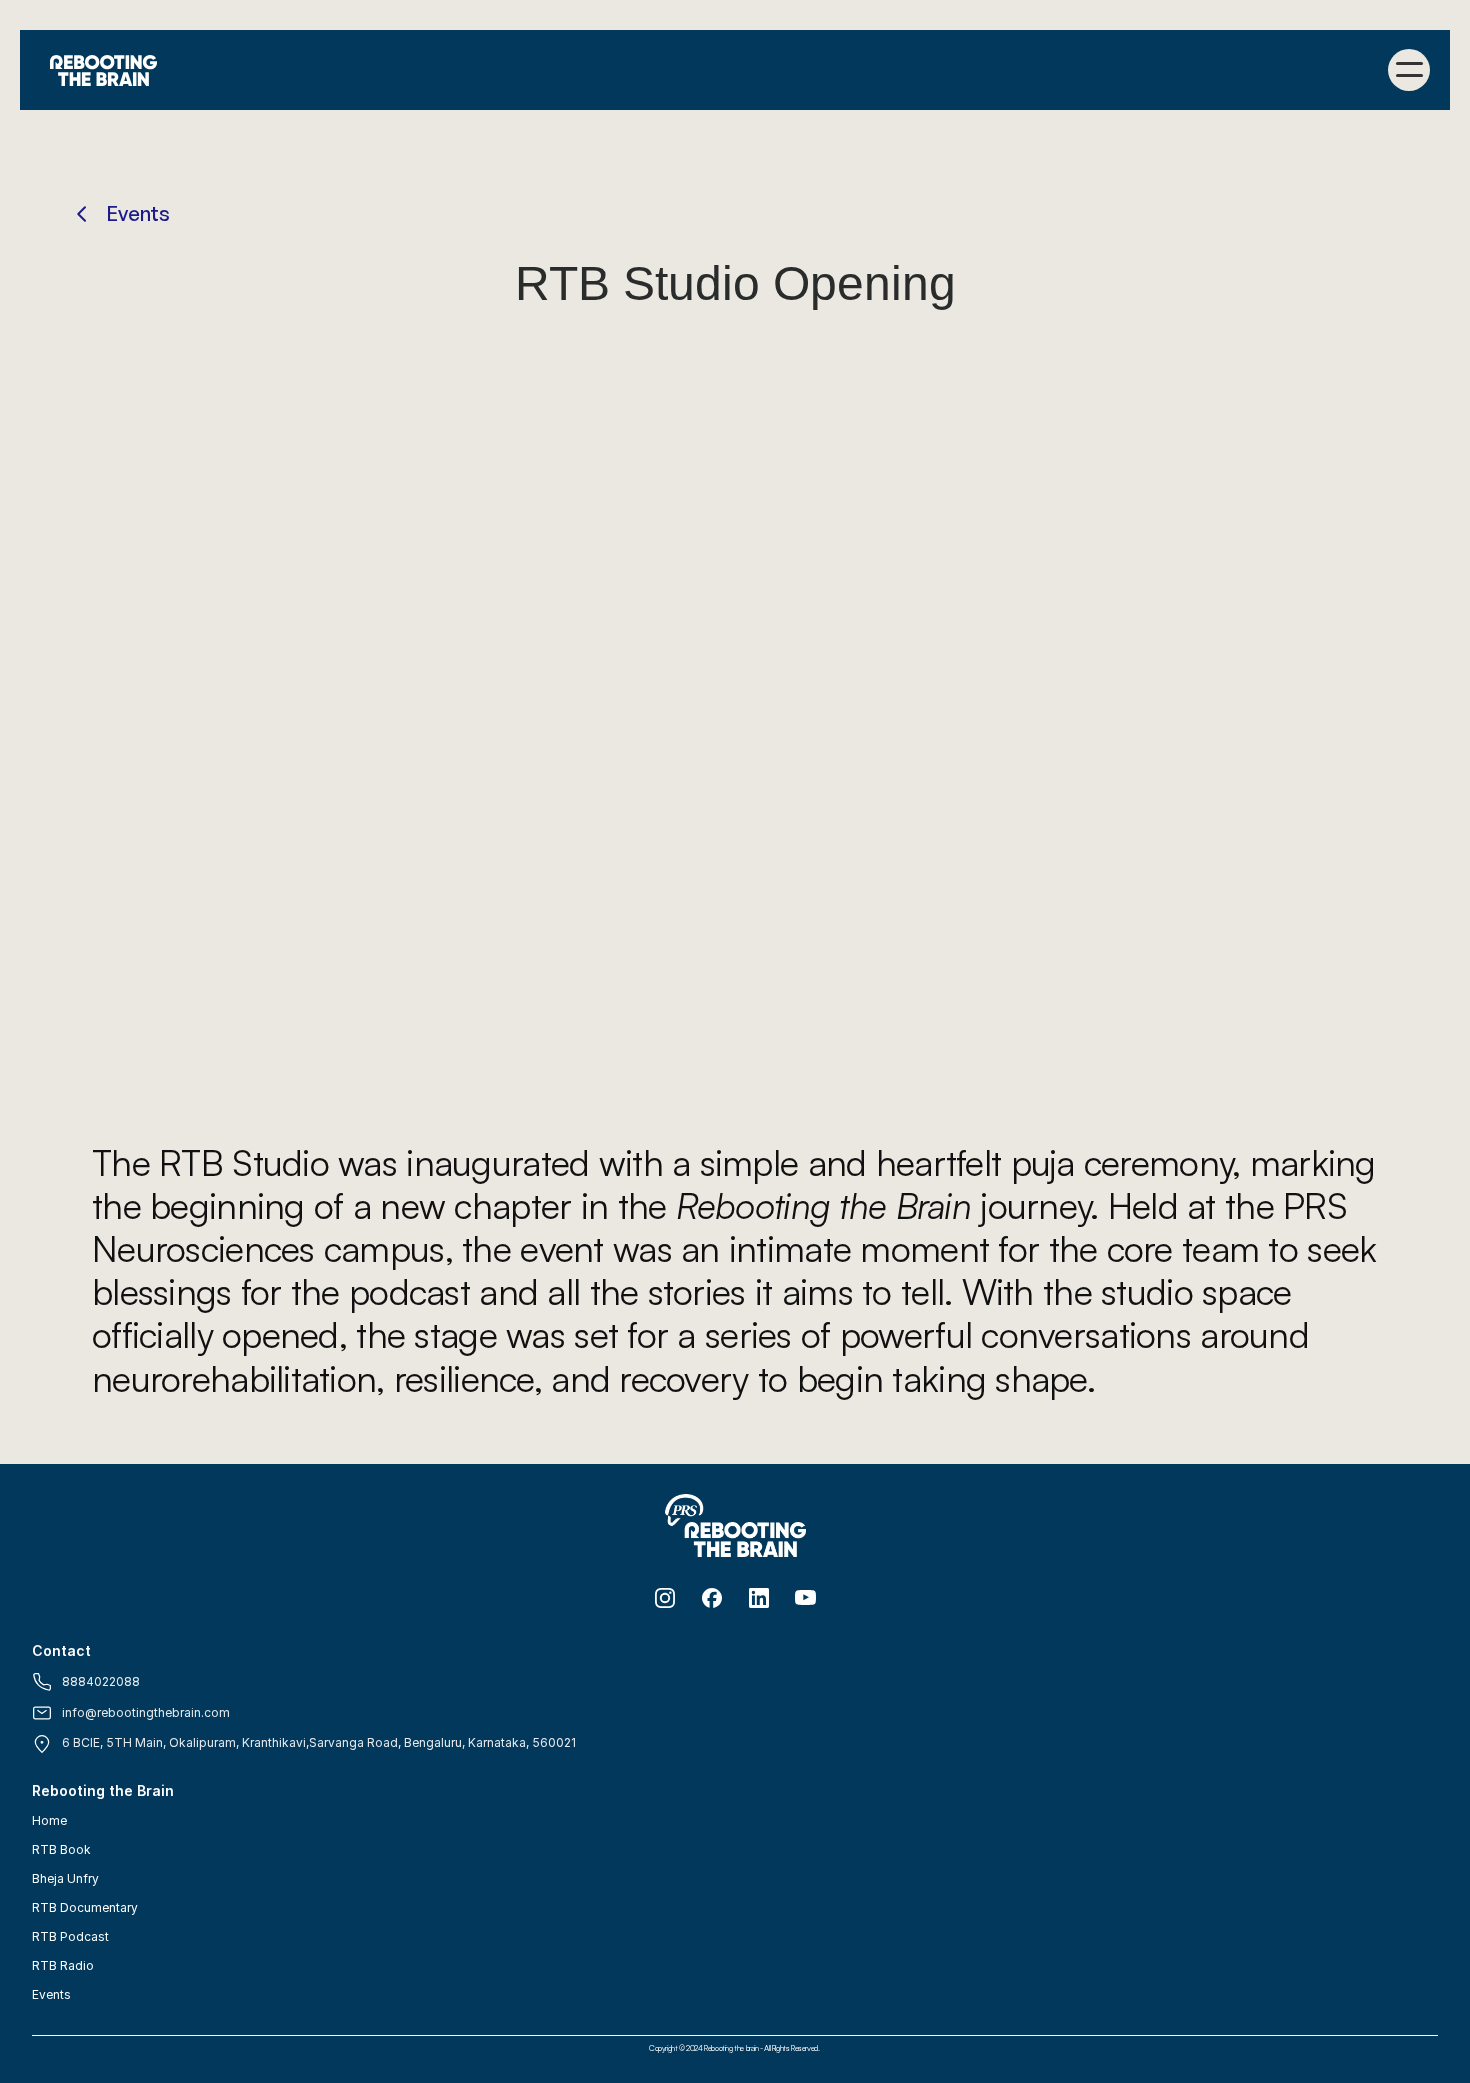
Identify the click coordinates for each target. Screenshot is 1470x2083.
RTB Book (61, 1849)
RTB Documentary (85, 1907)
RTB (44, 1965)
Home (49, 1820)
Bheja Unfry (65, 1878)
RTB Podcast (70, 1936)
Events (51, 1994)
